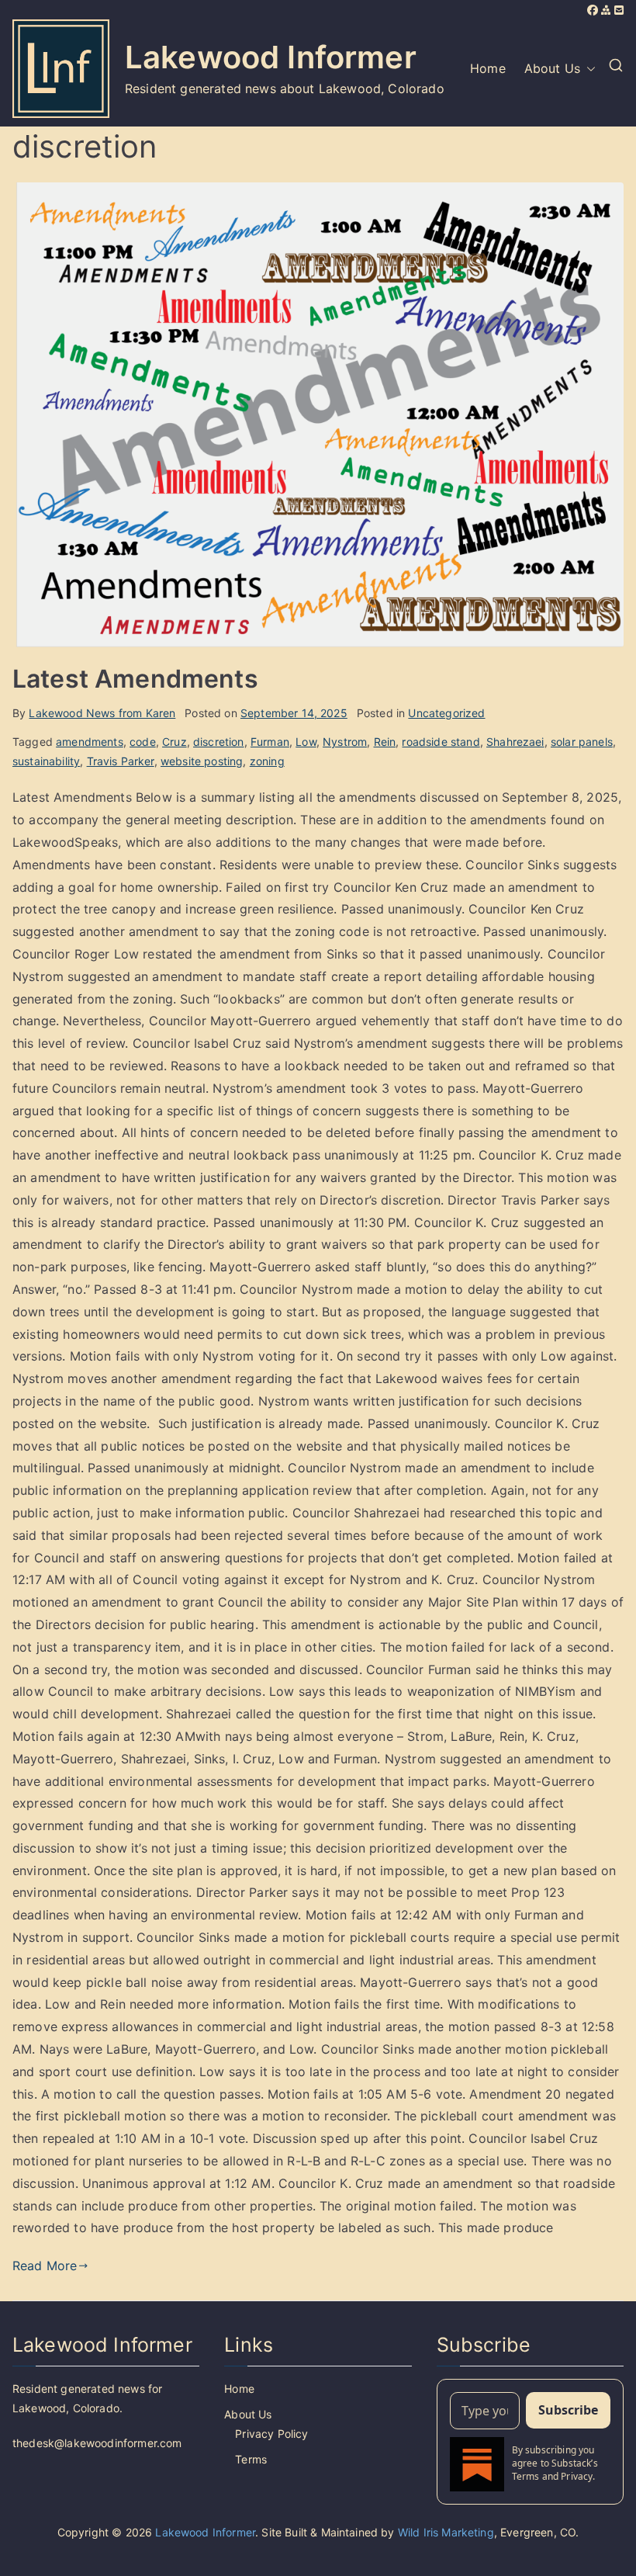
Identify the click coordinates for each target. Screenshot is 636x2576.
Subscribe (568, 2410)
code (143, 742)
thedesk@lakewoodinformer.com (97, 2443)
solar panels (582, 742)
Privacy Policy (271, 2434)
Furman (270, 742)
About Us (552, 68)
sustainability (46, 761)
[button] (588, 69)
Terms (251, 2459)
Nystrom (345, 742)
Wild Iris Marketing (446, 2532)
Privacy (577, 2476)
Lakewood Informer (271, 57)
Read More (45, 2266)
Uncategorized (446, 713)
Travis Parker (121, 761)
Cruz (175, 742)
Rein (385, 742)
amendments (90, 742)
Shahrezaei (515, 742)
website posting (202, 761)
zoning (267, 761)
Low (306, 742)
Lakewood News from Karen (102, 713)
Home (488, 68)
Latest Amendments (135, 679)
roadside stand (441, 742)
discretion (219, 742)
